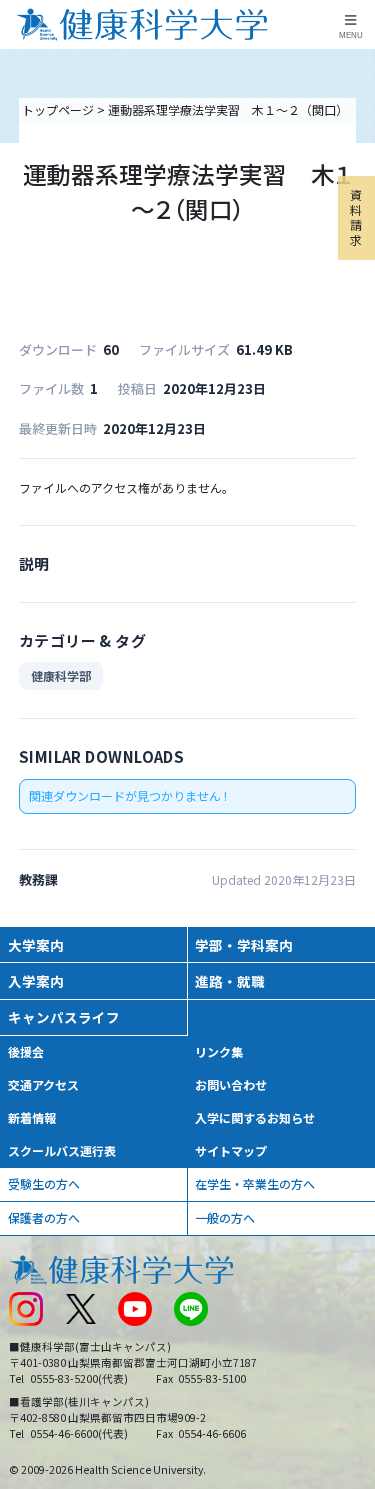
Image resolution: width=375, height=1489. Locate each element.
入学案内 (36, 981)
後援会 (26, 1051)
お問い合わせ (231, 1084)
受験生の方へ (44, 1183)
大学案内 (36, 945)
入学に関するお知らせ (255, 1117)
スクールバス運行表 (62, 1150)
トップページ (58, 109)
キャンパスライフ (64, 1017)
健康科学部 (61, 675)
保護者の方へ (44, 1217)
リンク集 (219, 1051)
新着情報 (32, 1117)
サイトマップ (231, 1150)
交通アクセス (43, 1084)
